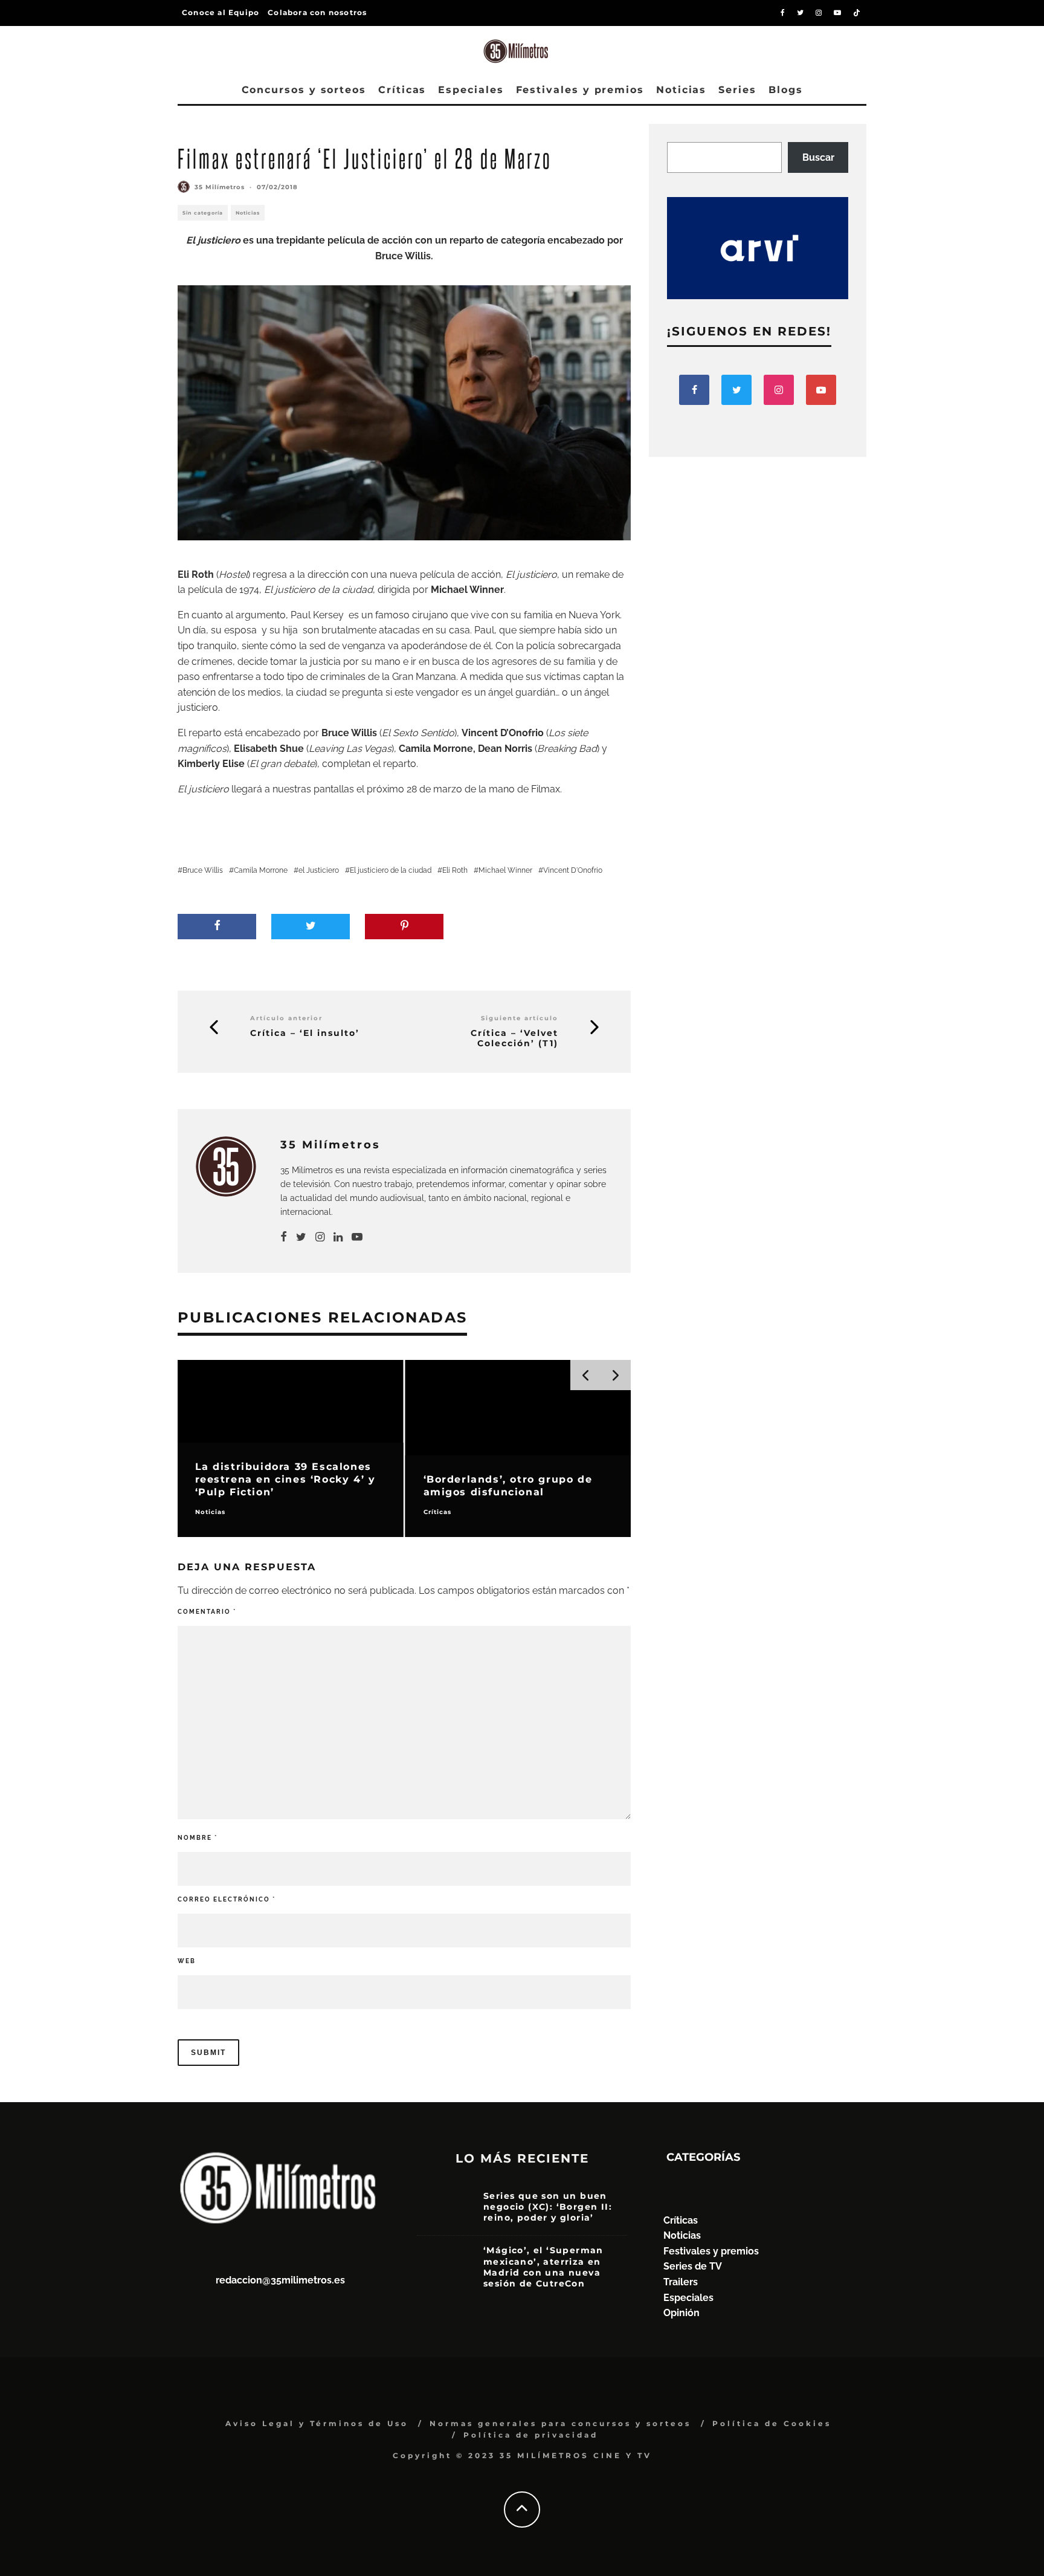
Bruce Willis (203, 870)
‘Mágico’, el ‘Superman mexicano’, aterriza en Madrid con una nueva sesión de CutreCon (543, 2267)
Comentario (207, 1612)
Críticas (402, 90)
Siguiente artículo (520, 1018)
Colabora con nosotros (317, 12)
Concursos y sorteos (304, 90)
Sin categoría (203, 213)
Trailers (681, 2282)
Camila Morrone (261, 870)
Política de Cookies (772, 2423)
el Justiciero (319, 870)
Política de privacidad (531, 2435)
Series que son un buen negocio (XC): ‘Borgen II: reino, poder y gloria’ (548, 2207)
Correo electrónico (227, 1899)
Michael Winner (505, 870)
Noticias (681, 90)
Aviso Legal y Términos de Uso (317, 2423)
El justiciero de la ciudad (391, 870)
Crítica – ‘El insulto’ (305, 1033)
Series (737, 90)
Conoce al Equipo (221, 12)
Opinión (681, 2313)
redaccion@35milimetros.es (280, 2280)
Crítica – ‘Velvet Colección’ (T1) (514, 1038)
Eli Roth (455, 870)
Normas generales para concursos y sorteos (560, 2423)
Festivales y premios (580, 90)
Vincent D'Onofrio (573, 870)
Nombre (198, 1838)
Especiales (471, 90)
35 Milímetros (220, 187)
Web (187, 1961)
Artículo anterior (286, 1018)
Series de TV (693, 2266)
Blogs (786, 90)
